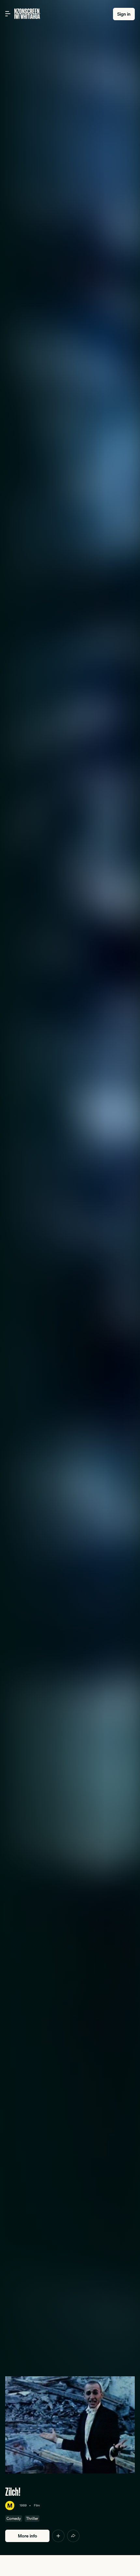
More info (28, 2536)
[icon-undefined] (58, 2536)
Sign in (124, 14)
